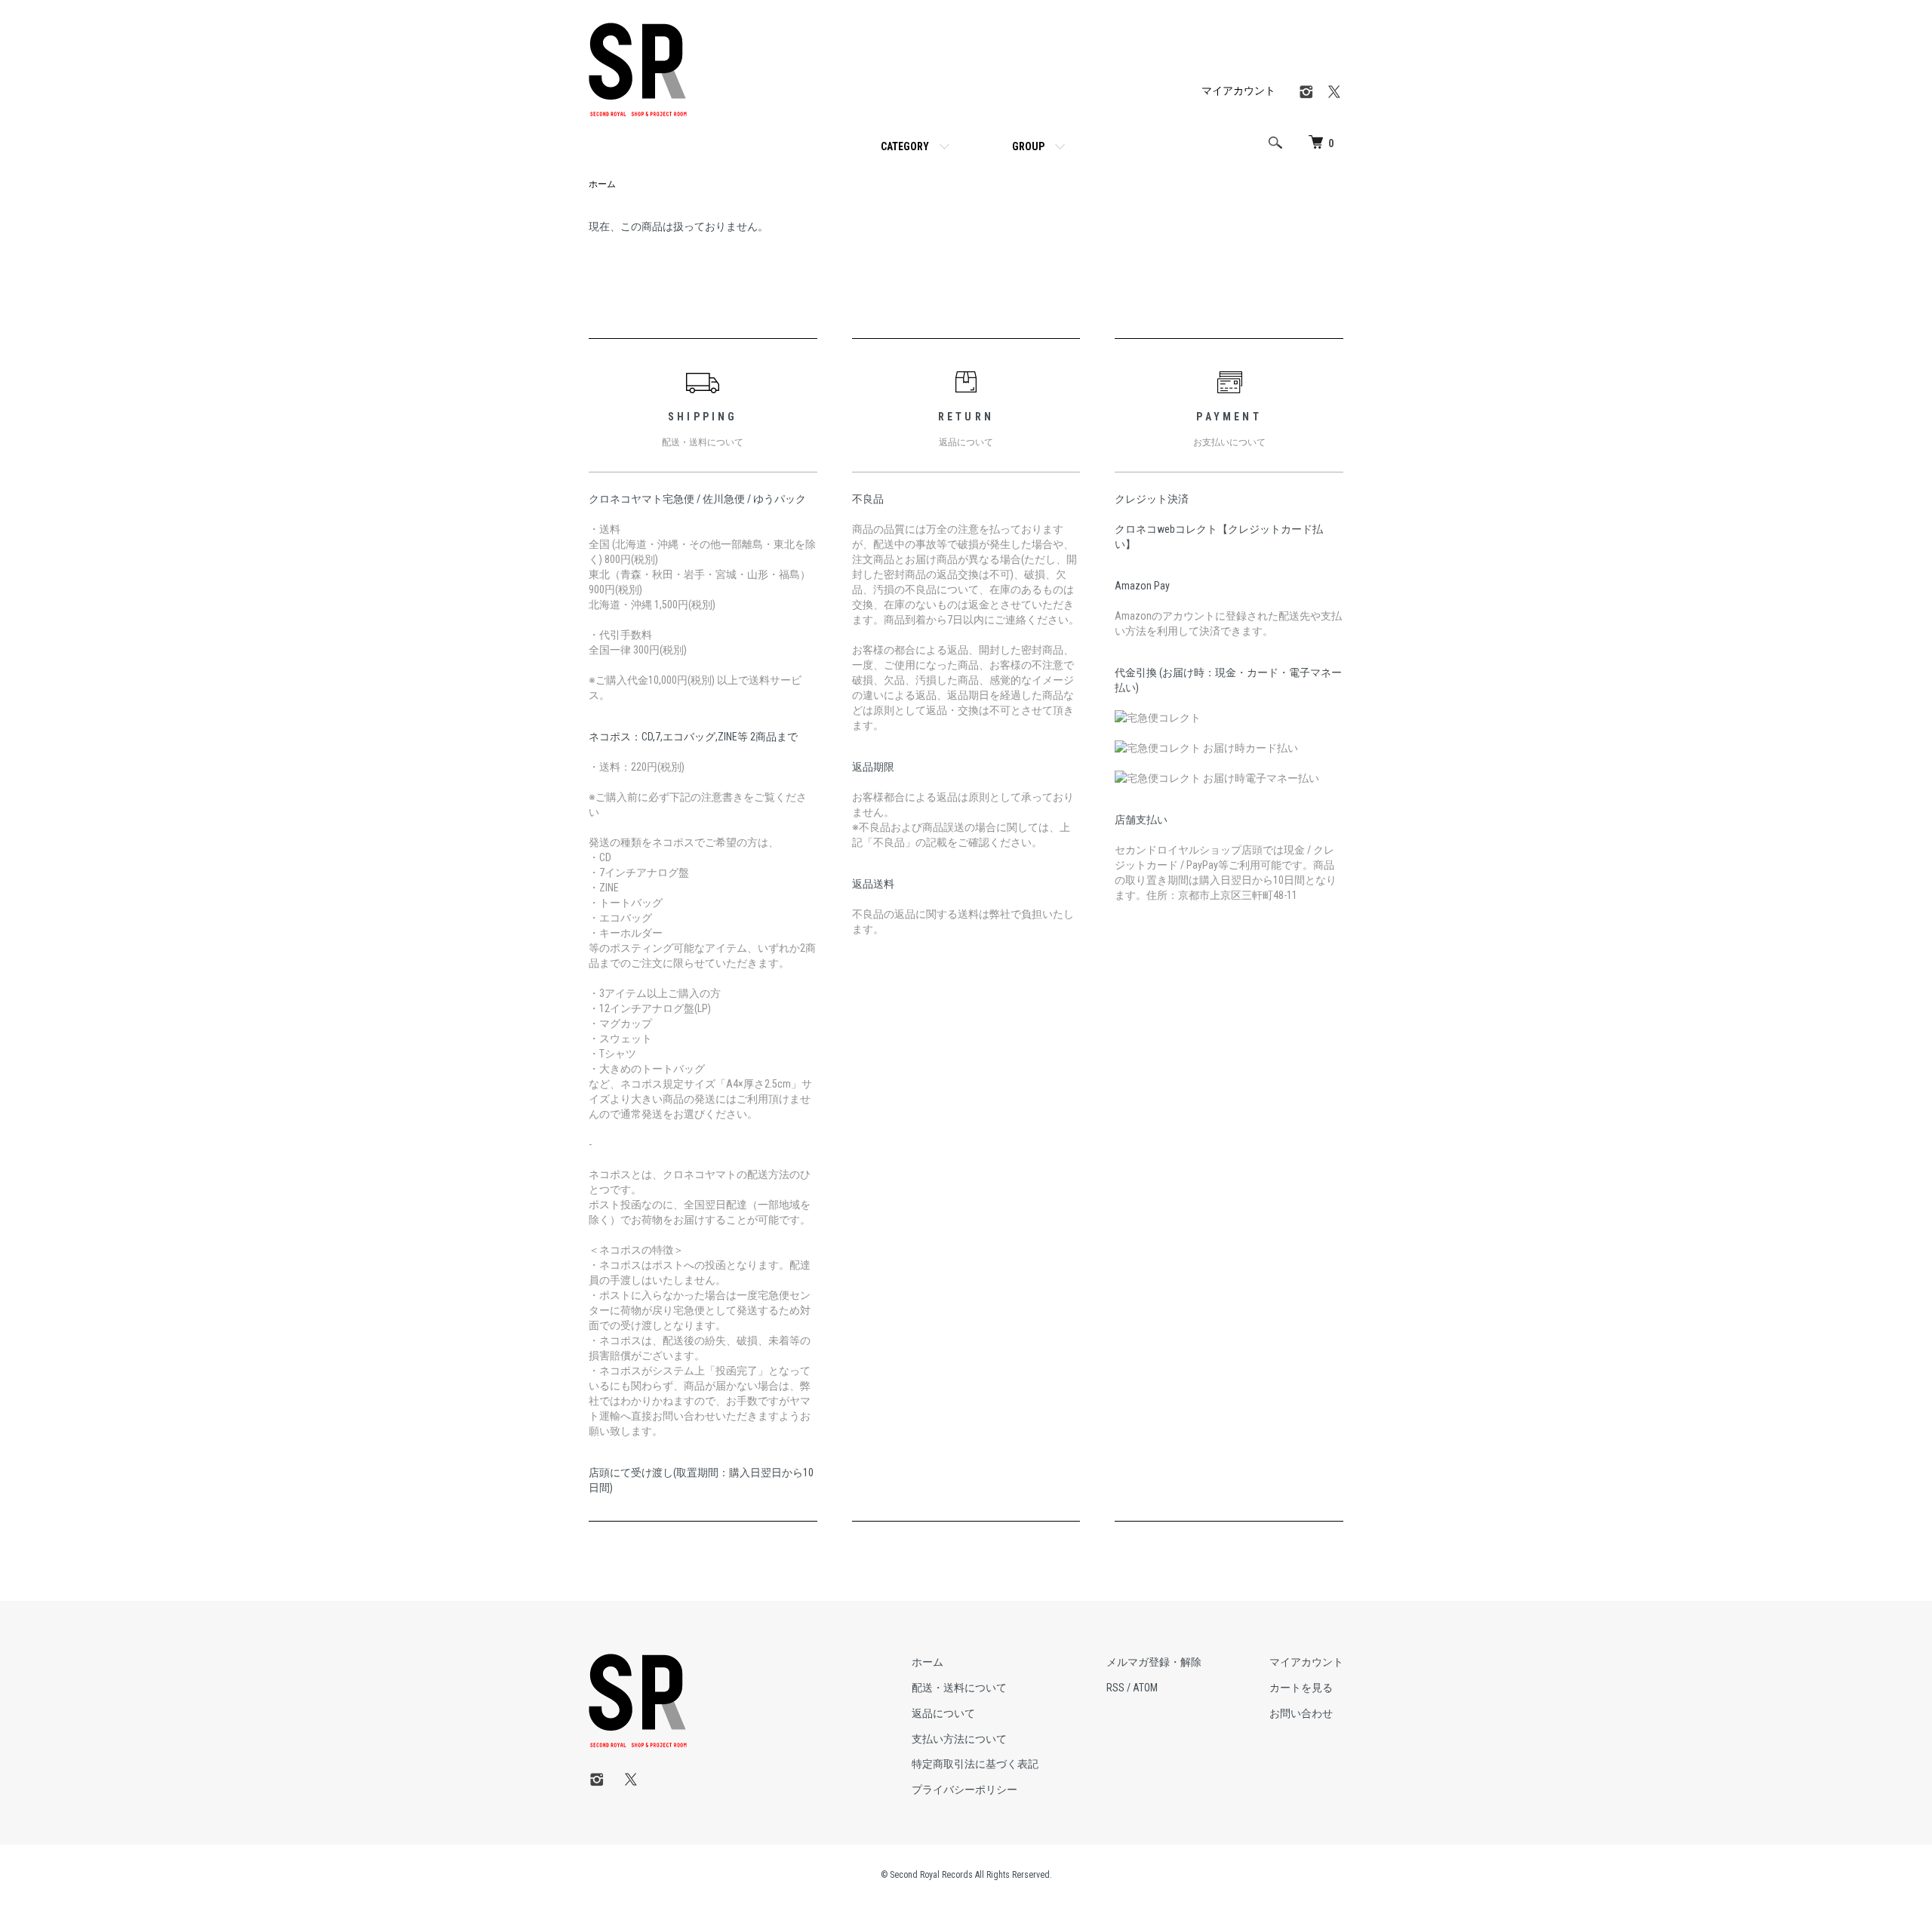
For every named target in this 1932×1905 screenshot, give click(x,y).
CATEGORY (905, 146)
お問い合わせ (1301, 1713)
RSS (1115, 1688)
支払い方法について (959, 1739)
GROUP (1028, 146)
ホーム (602, 184)
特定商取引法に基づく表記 (975, 1764)
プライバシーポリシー (964, 1790)
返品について (943, 1713)
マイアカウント (1238, 91)
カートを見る (1301, 1688)
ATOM (1145, 1688)
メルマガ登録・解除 (1154, 1662)
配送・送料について (959, 1688)
